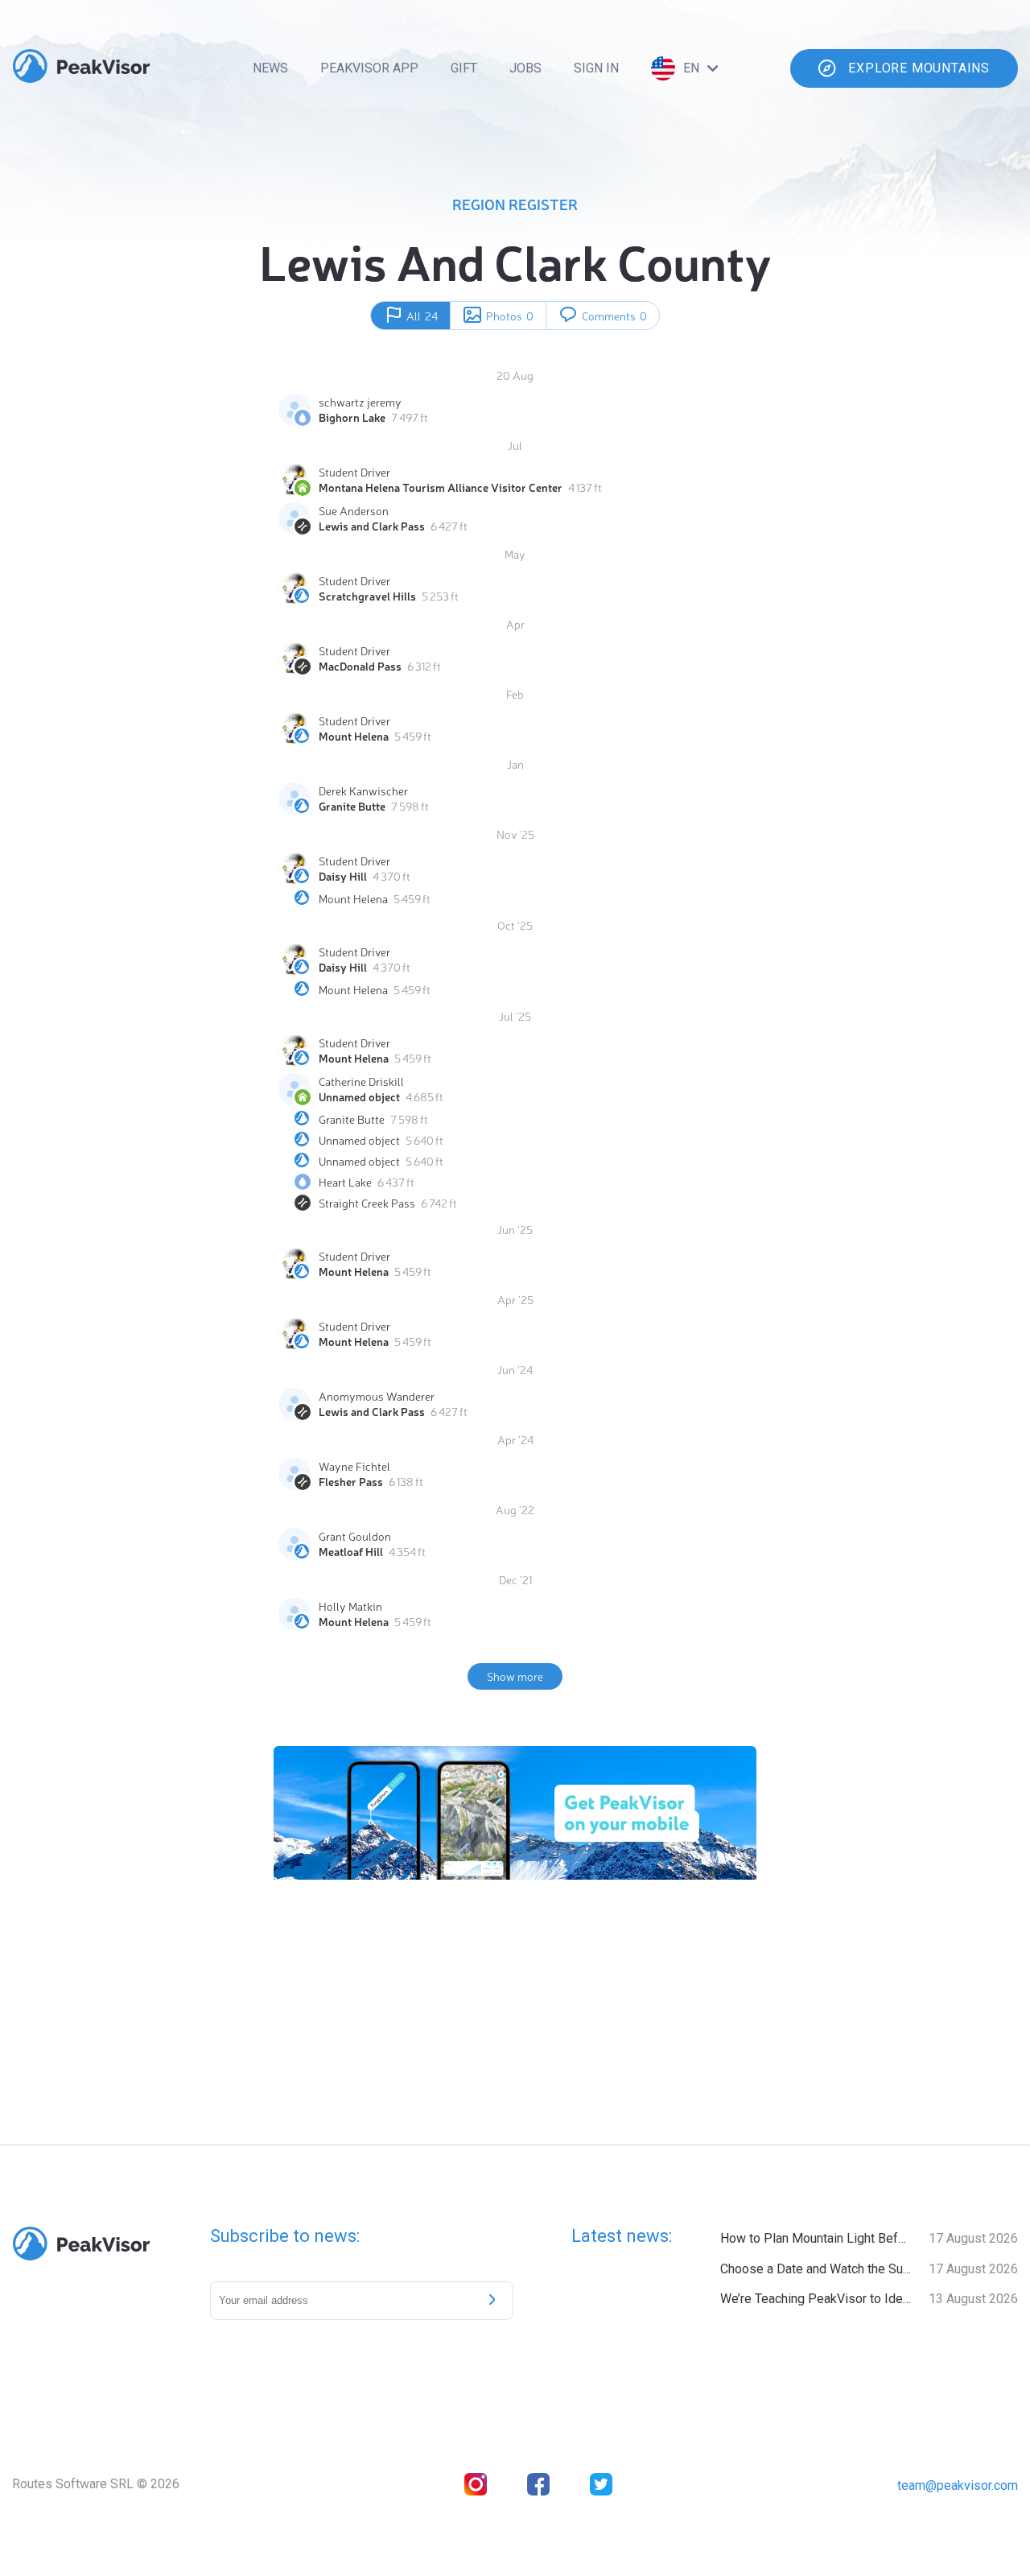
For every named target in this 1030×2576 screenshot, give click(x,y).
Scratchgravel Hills (367, 596)
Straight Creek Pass (367, 1203)
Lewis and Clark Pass (372, 526)
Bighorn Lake (352, 417)
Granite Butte (352, 806)
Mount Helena (354, 736)
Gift (464, 68)
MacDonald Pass (360, 666)
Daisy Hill (343, 876)
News (270, 68)
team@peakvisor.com (958, 2485)
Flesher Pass (351, 1481)
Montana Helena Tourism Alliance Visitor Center (441, 487)
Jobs (525, 68)
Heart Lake (345, 1182)
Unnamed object (359, 1096)
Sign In (596, 68)
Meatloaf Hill (351, 1551)
